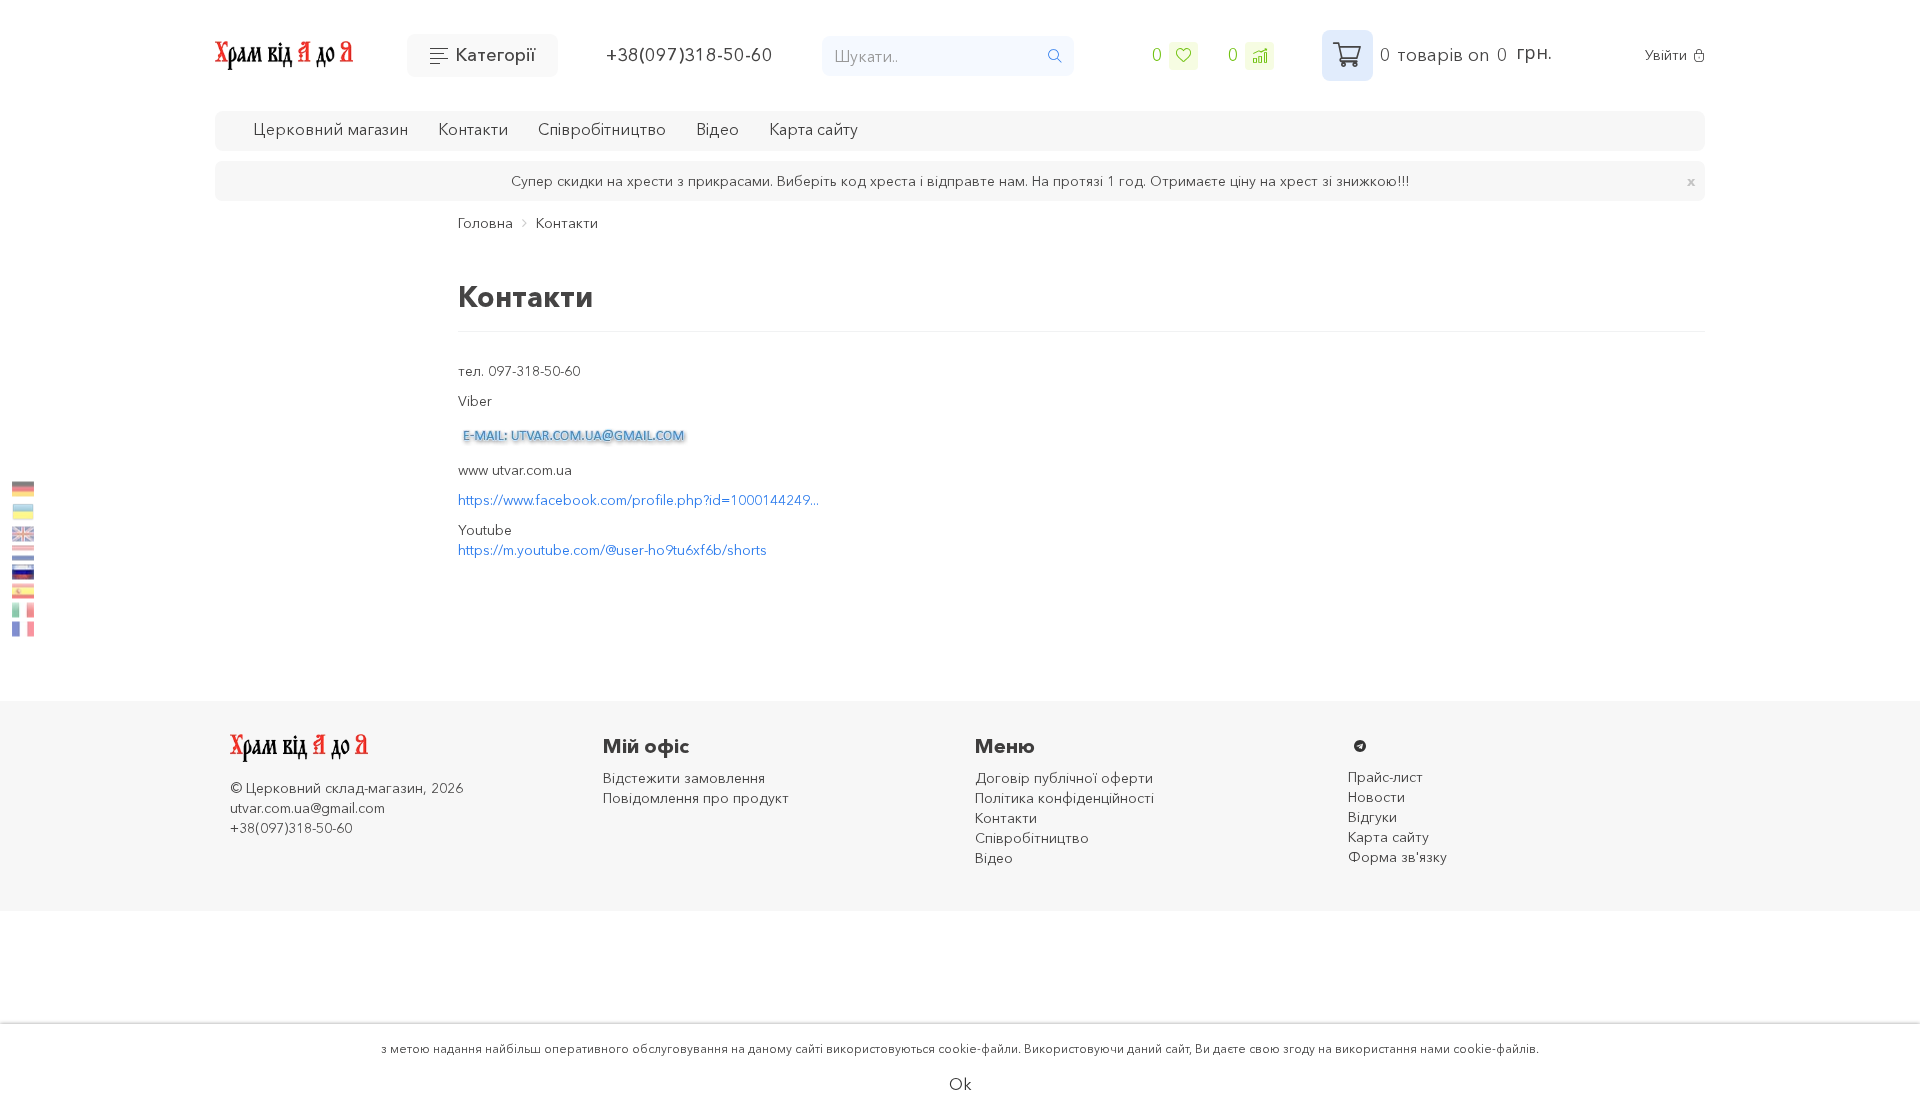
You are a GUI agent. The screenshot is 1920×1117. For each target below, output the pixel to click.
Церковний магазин (330, 129)
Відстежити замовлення (684, 778)
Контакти (473, 129)
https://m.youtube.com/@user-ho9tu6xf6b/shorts (612, 550)
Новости (1376, 797)
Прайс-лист (1385, 777)
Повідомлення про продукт (696, 798)
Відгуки (1372, 817)
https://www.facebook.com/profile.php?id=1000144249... (638, 500)
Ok (960, 1084)
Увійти (1666, 55)
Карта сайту (813, 129)
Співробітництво (602, 129)
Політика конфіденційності (1064, 798)
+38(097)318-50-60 (689, 55)
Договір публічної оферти (1064, 778)
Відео (717, 129)
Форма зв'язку (1397, 857)
